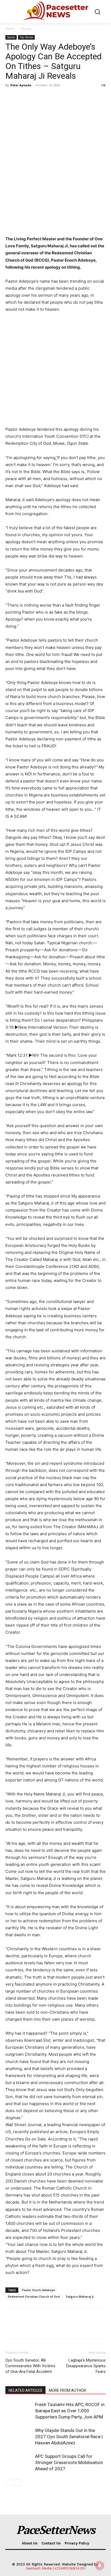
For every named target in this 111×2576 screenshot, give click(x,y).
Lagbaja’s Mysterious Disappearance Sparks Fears (86, 2366)
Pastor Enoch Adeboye (38, 2290)
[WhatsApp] (48, 97)
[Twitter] (23, 97)
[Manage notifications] (100, 2565)
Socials (26, 29)
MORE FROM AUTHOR (67, 2390)
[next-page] (17, 2483)
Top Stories (26, 37)
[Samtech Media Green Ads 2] (55, 370)
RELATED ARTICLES (25, 2390)
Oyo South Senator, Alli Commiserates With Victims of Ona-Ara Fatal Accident (30, 2366)
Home (10, 29)
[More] (61, 97)
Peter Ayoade (21, 85)
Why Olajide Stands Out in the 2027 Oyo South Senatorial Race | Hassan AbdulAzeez (69, 2437)
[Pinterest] (36, 97)
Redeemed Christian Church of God (34, 2296)
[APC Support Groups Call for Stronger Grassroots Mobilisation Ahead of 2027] (19, 2463)
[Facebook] (11, 97)
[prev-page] (9, 2483)
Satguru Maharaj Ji (80, 2296)
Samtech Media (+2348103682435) (56, 2568)
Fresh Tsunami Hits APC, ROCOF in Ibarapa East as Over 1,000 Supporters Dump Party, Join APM (70, 2411)
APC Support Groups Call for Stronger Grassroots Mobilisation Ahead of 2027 (69, 2462)
